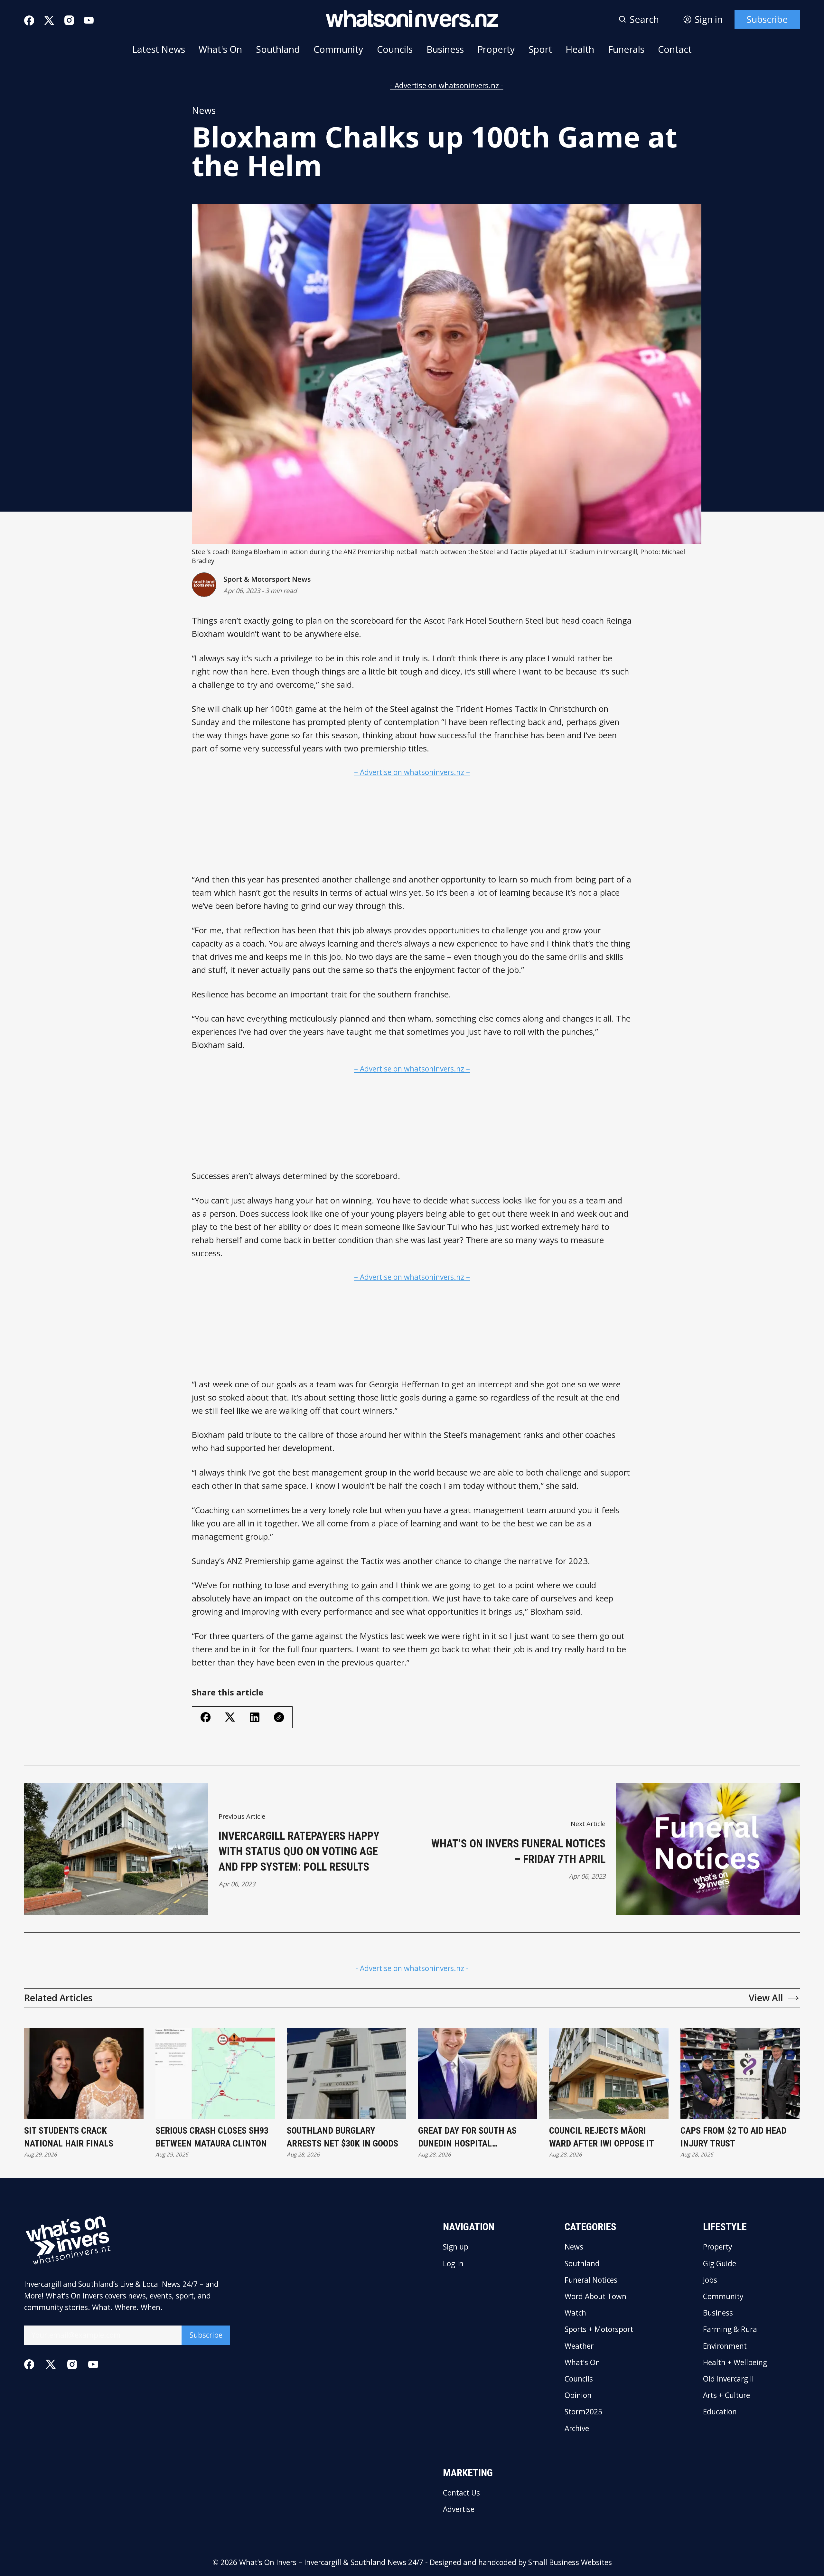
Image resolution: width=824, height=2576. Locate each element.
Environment (725, 2346)
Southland (278, 49)
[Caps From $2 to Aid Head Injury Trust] (740, 2073)
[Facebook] (29, 20)
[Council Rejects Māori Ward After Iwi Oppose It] (609, 2073)
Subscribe (767, 19)
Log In (453, 2264)
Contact (675, 49)
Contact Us (461, 2493)
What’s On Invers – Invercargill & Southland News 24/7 (331, 2562)
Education (720, 2412)
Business (445, 49)
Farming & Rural (731, 2330)
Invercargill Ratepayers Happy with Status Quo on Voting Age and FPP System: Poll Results (299, 1851)
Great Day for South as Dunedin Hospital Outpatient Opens (467, 2137)
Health (580, 49)
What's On (220, 49)
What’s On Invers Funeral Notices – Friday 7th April (518, 1851)
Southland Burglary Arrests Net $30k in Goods (342, 2137)
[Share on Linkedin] (255, 1717)
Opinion (578, 2396)
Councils (395, 49)
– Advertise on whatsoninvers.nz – (412, 772)
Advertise (459, 2510)
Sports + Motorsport (599, 2330)
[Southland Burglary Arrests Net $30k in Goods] (346, 2073)
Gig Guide (720, 2264)
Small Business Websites (570, 2562)
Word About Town (595, 2297)
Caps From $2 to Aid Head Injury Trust (733, 2137)
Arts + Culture (726, 2396)
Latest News (159, 49)
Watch (575, 2313)
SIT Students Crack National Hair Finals (69, 2137)
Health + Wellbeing (735, 2363)
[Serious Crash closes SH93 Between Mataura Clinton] (215, 2073)
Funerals (626, 49)
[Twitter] (49, 21)
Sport (540, 49)
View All (766, 1998)
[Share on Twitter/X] (230, 1717)
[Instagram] (69, 20)
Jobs (710, 2280)
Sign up (456, 2247)
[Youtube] (89, 20)
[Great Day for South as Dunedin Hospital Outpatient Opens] (478, 2073)
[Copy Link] (279, 1717)
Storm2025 (583, 2412)
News (204, 110)
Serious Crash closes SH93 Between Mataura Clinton (212, 2137)
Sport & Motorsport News (267, 579)
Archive (577, 2429)
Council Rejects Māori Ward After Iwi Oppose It (602, 2137)
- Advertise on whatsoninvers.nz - (447, 85)
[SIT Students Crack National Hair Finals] (84, 2073)
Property (496, 49)
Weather (579, 2346)
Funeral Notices (591, 2280)
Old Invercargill (728, 2379)
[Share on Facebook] (206, 1717)
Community (338, 49)
